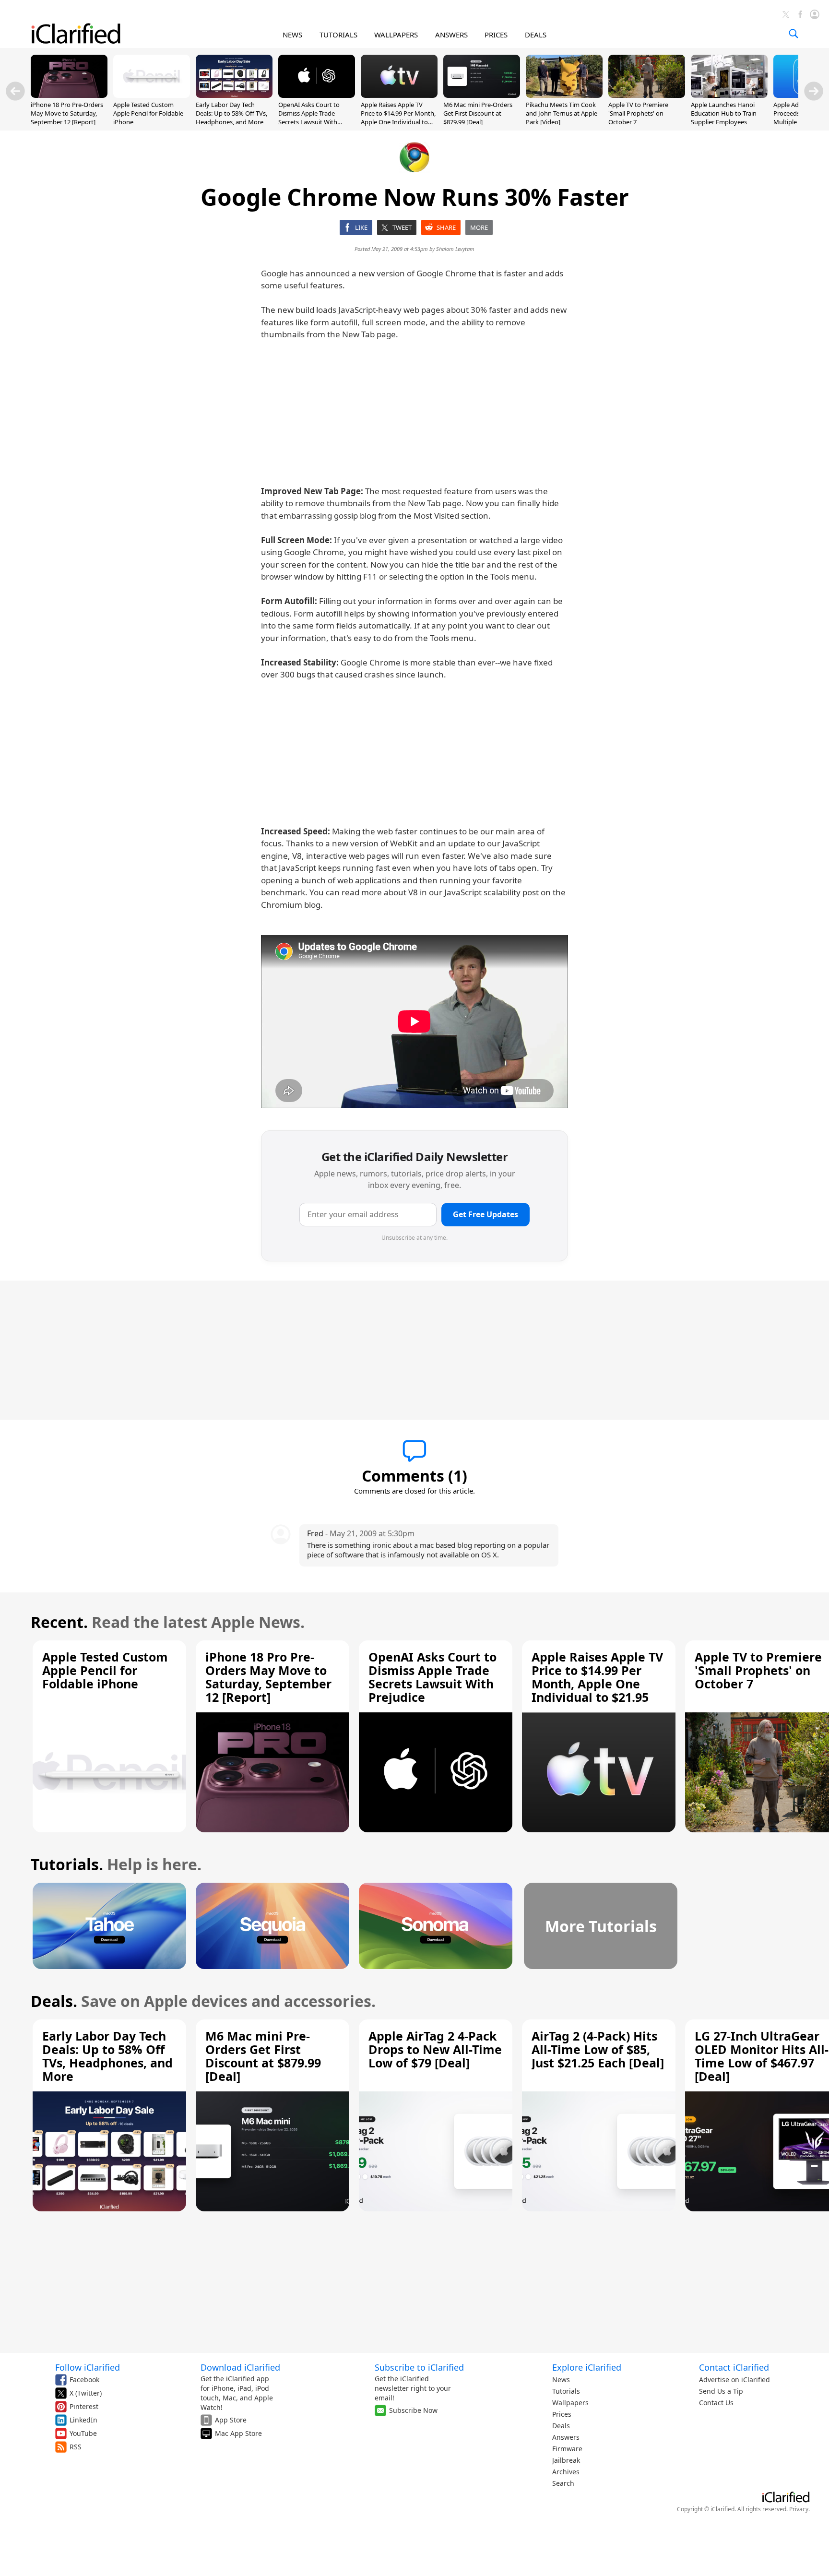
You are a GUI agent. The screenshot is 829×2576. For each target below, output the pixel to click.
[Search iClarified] (793, 34)
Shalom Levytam (455, 249)
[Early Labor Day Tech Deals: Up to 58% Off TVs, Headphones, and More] (234, 95)
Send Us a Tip (721, 2391)
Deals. (54, 2001)
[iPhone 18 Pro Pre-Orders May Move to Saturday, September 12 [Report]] (69, 95)
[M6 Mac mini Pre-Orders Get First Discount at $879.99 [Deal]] (482, 95)
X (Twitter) (86, 2393)
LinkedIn (83, 2420)
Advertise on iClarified (734, 2380)
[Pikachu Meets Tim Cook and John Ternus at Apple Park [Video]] (564, 95)
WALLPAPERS (396, 35)
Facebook (84, 2380)
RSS (76, 2447)
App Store (231, 2420)
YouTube (83, 2433)
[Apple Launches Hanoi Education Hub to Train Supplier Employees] (729, 95)
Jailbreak (566, 2460)
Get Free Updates (486, 1214)
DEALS (536, 35)
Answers (566, 2437)
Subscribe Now (413, 2410)
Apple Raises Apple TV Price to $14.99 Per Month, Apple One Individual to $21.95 (398, 118)
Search (563, 2483)
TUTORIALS (338, 35)
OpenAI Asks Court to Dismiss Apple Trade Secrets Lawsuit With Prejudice (309, 118)
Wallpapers (570, 2403)
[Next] (814, 91)
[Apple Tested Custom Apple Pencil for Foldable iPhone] (152, 95)
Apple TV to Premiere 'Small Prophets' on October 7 (638, 113)
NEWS (292, 35)
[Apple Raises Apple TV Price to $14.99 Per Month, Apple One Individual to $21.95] (399, 95)
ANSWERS (451, 35)
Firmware (567, 2449)
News (561, 2380)
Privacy (799, 2509)
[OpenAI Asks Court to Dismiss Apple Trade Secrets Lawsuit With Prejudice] (317, 95)
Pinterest (84, 2406)
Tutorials (566, 2391)
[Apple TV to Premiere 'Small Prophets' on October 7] (647, 95)
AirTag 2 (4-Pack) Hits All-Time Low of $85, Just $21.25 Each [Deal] (598, 2049)
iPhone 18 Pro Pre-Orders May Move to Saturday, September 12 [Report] (67, 113)
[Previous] (15, 91)
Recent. (59, 1622)
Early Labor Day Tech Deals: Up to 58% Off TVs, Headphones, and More (231, 113)
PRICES (496, 35)
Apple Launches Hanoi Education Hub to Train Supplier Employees (724, 113)
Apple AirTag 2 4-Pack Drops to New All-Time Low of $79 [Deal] (435, 2049)
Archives (566, 2472)
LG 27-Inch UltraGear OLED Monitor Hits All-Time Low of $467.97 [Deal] (762, 2056)
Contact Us (716, 2403)
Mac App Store (238, 2433)
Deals (561, 2426)
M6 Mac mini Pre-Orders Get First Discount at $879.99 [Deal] (478, 113)
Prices (562, 2414)
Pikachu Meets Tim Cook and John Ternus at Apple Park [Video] (562, 113)
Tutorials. (67, 1864)
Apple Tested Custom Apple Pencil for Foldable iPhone (148, 113)
